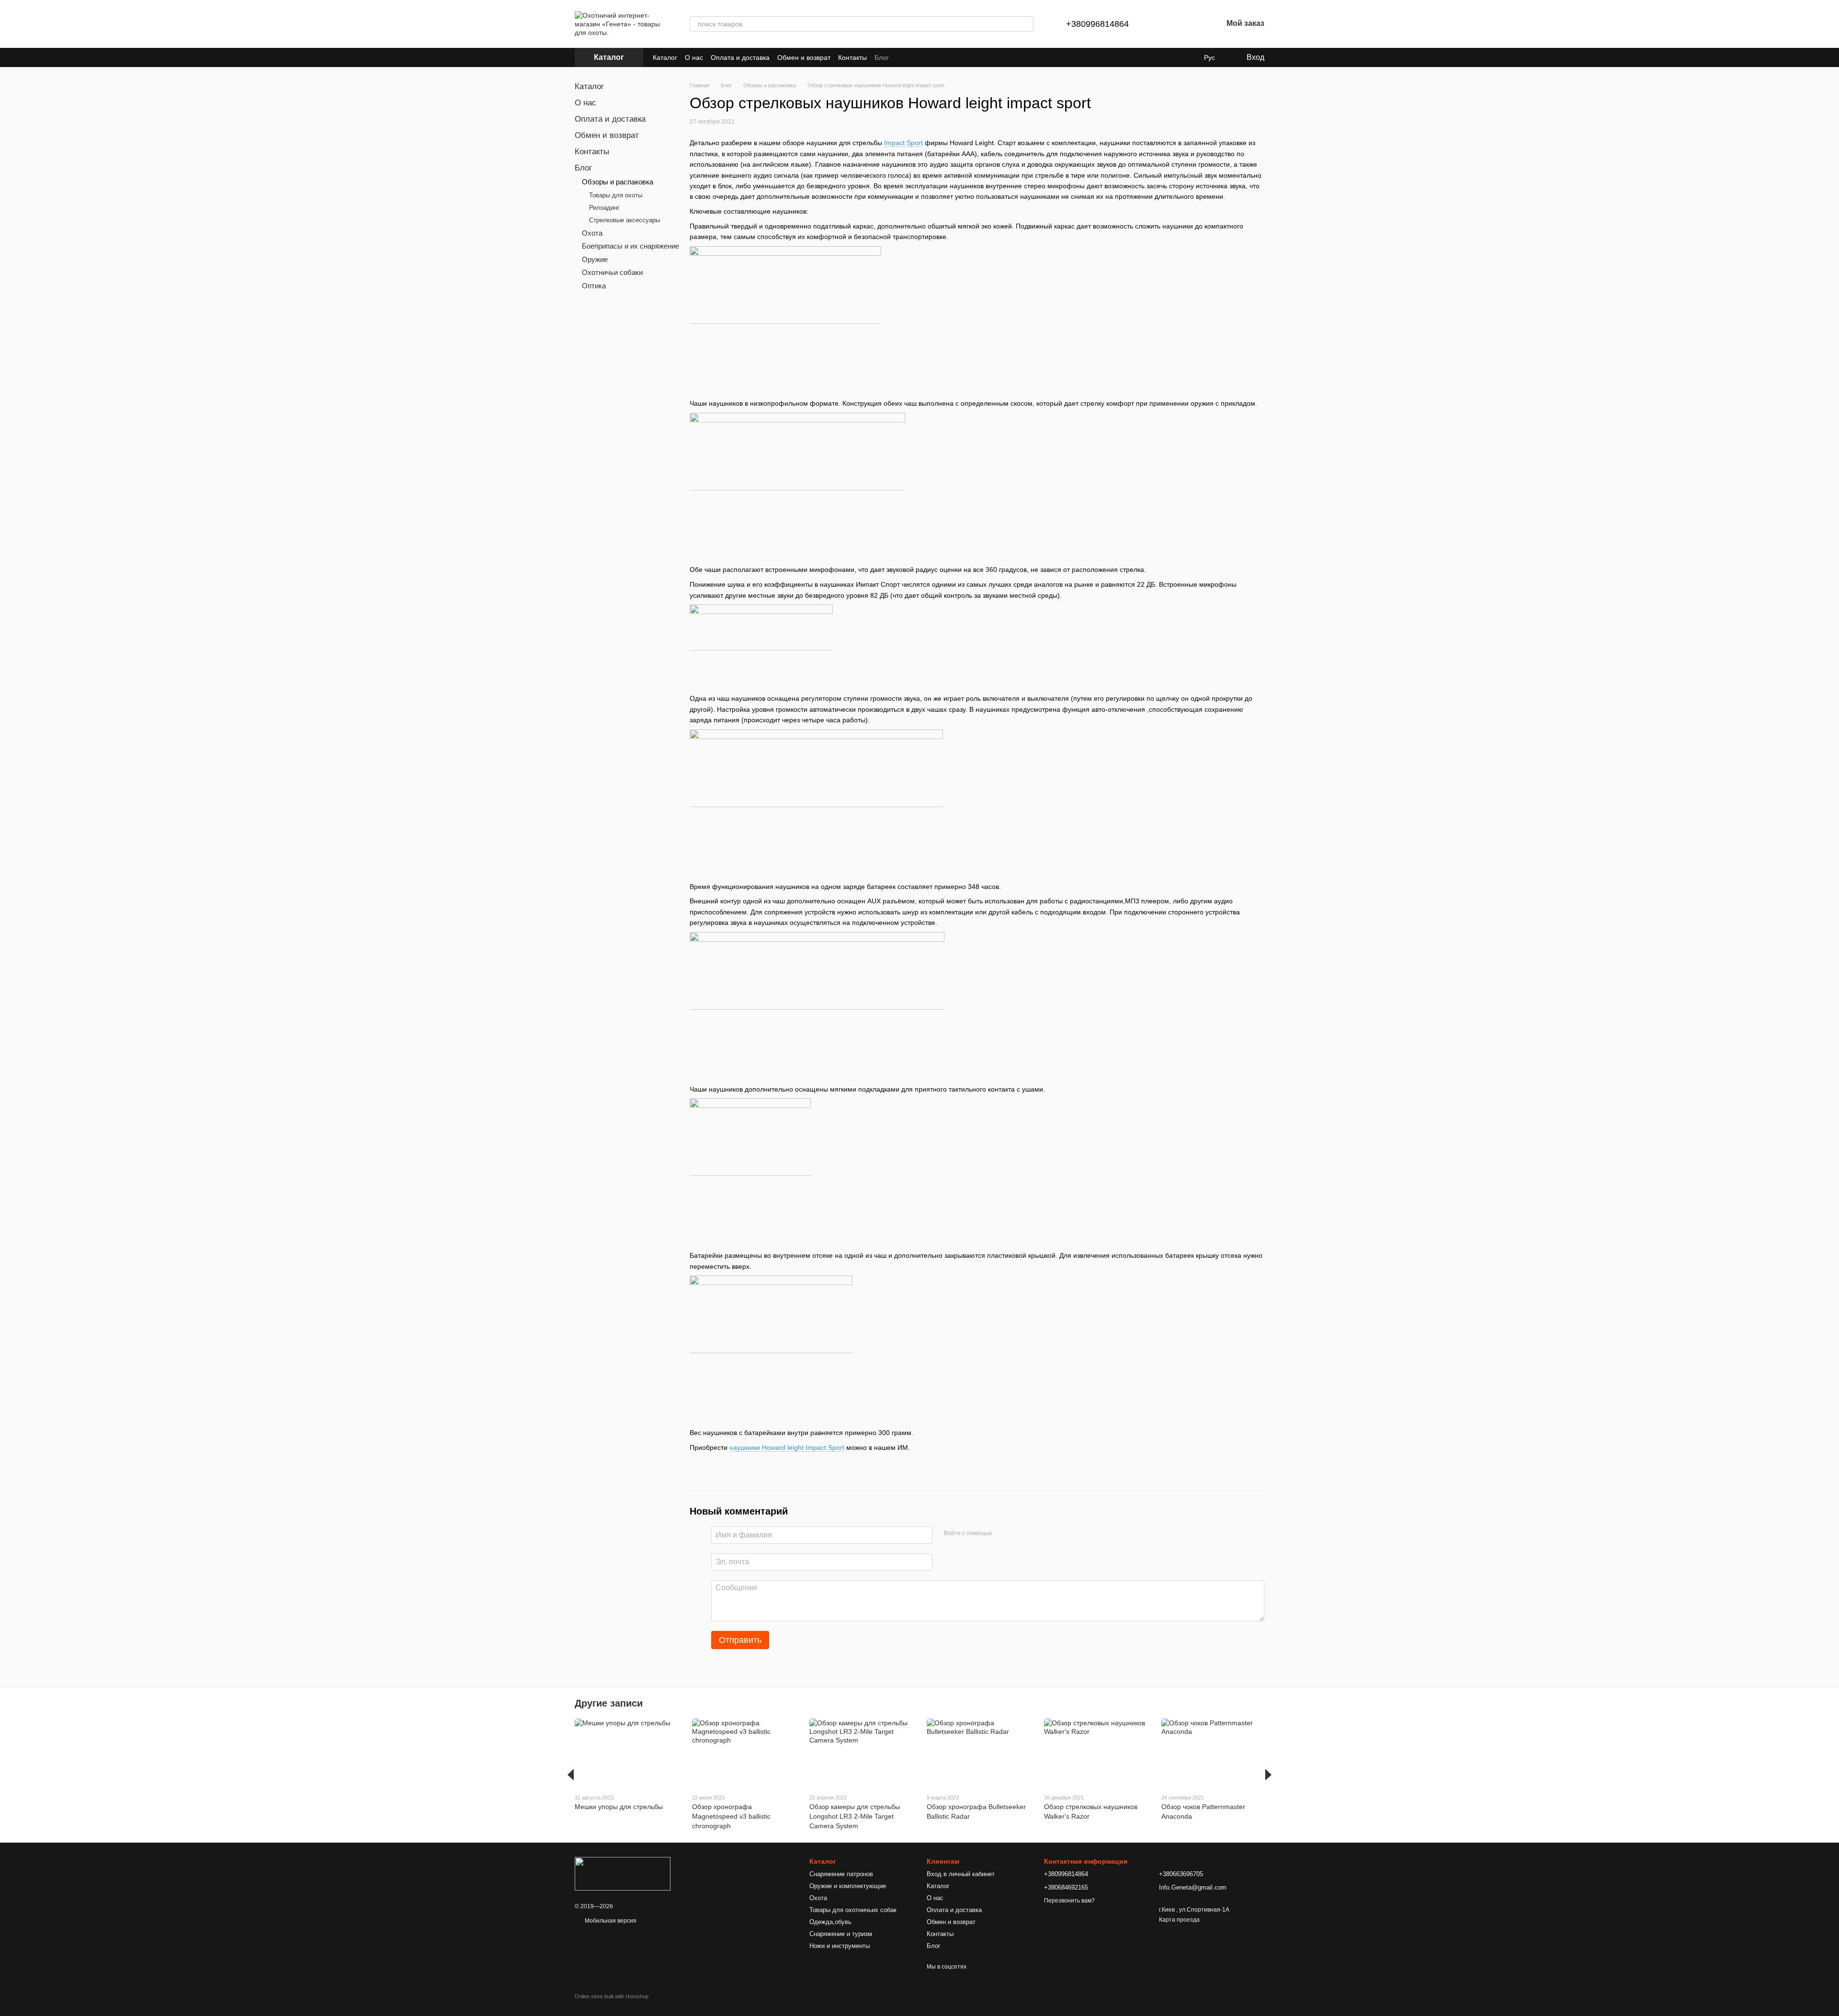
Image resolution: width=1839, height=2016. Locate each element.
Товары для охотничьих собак (853, 1910)
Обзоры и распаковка (618, 182)
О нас (694, 57)
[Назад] (571, 1775)
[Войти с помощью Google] (1018, 1534)
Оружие (595, 259)
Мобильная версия (610, 1921)
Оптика (594, 286)
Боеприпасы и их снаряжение (630, 246)
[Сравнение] (1165, 24)
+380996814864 (1097, 24)
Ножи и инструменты (840, 1946)
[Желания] (1190, 24)
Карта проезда (1179, 1920)
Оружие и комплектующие (848, 1886)
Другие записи (609, 1703)
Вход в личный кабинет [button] (961, 1874)
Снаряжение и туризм (841, 1934)
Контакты (852, 57)
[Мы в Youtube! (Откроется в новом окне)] (914, 57)
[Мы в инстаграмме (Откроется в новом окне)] (925, 57)
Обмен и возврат (804, 57)
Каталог (665, 57)
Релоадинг (604, 208)
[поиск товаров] (1026, 24)
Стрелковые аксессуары (624, 220)
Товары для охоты (616, 195)
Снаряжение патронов (841, 1874)
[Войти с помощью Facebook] (1003, 1534)
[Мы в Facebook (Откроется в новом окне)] (902, 57)
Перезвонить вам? (1069, 1901)
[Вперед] (1268, 1775)
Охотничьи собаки (612, 272)
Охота (592, 233)
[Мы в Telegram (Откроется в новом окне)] (937, 57)
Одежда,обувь (830, 1922)
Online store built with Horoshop (612, 1996)
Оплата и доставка (740, 57)
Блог (882, 57)
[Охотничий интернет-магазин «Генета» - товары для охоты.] (623, 1873)
